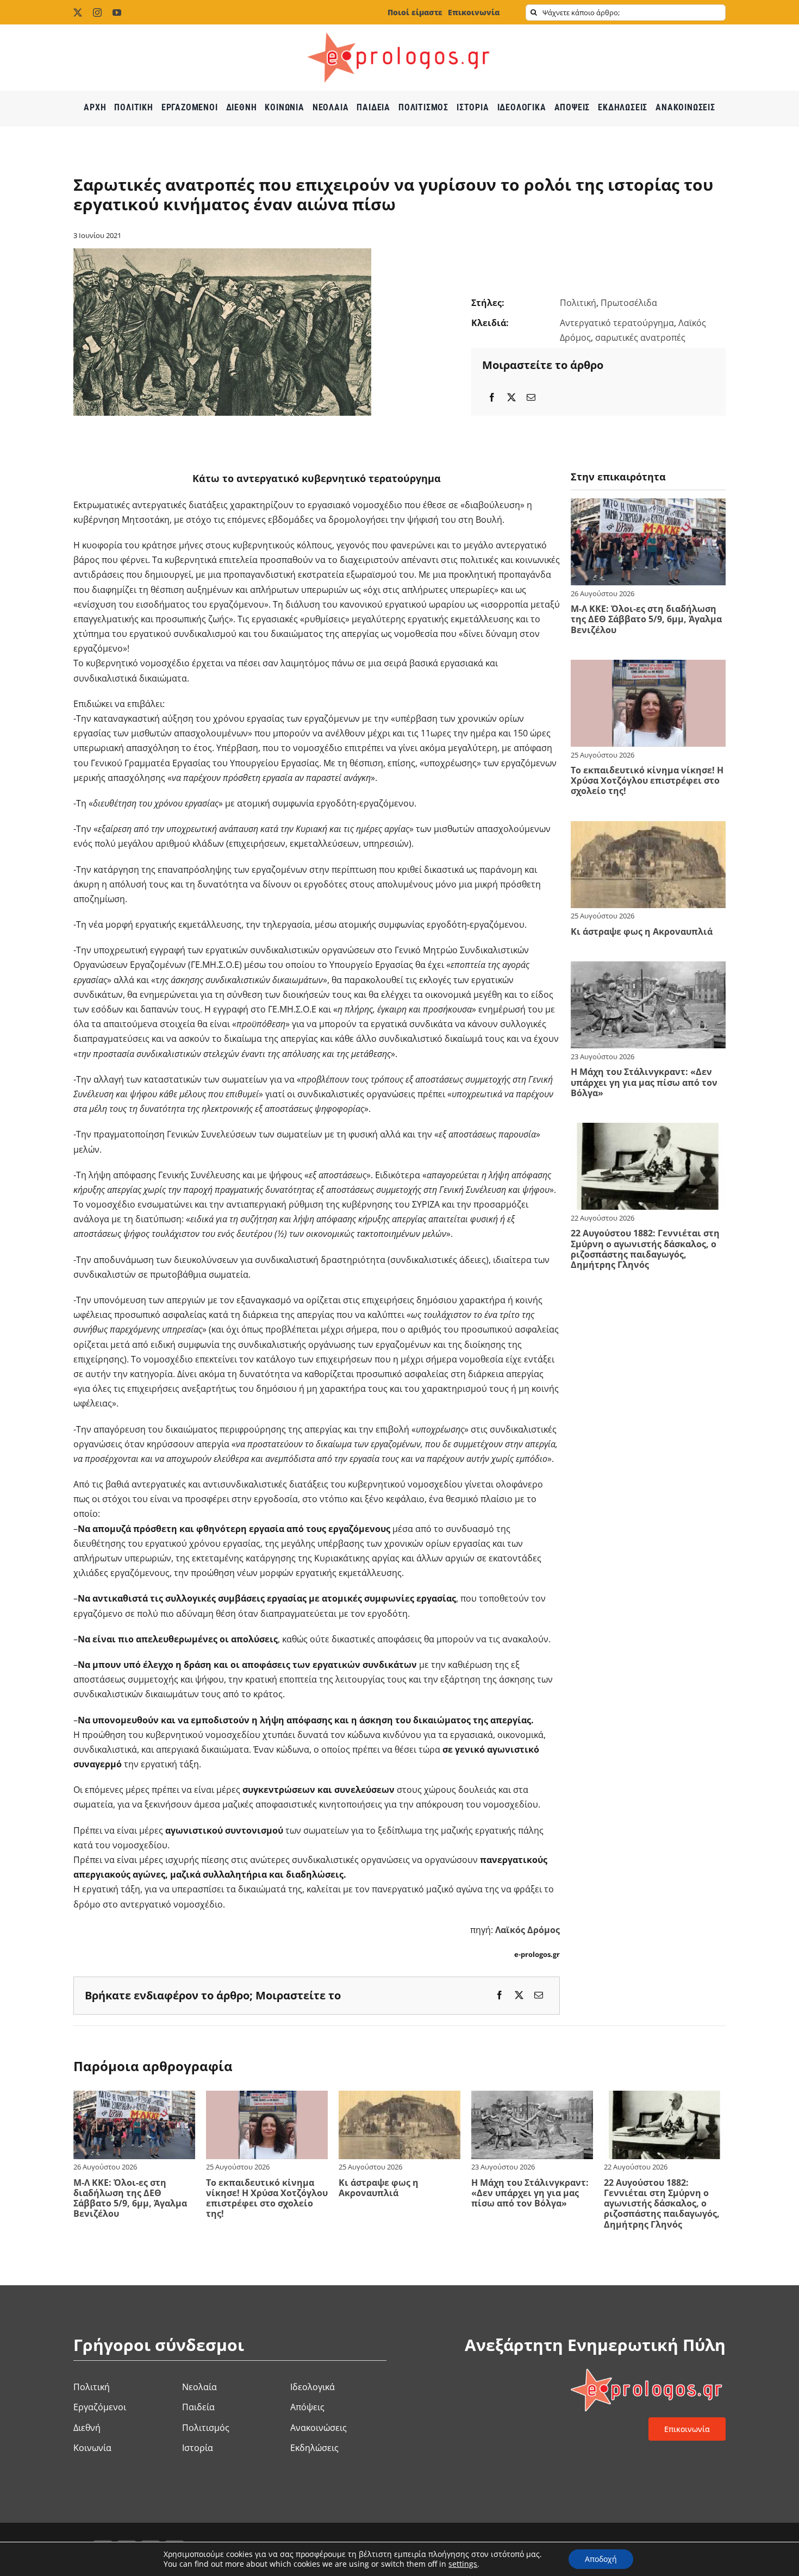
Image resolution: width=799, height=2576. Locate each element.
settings (463, 2564)
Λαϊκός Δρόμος (528, 1930)
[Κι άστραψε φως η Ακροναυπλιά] (648, 828)
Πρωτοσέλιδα (629, 303)
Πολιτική (578, 303)
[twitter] (78, 12)
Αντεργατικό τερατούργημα (617, 323)
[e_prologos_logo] (399, 29)
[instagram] (97, 12)
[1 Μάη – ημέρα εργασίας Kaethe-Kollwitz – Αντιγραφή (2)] (222, 253)
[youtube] (117, 12)
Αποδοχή (601, 2559)
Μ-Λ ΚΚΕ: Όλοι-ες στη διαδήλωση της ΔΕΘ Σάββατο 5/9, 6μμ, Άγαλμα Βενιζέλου (646, 619)
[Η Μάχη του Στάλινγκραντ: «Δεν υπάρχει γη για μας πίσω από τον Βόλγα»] (648, 968)
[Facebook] (492, 398)
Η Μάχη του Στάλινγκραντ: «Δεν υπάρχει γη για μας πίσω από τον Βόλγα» (644, 1082)
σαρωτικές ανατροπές (640, 337)
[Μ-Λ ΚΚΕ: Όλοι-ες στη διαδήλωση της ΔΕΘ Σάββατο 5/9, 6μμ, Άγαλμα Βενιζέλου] (648, 505)
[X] (511, 398)
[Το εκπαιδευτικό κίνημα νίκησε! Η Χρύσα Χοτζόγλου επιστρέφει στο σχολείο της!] (648, 667)
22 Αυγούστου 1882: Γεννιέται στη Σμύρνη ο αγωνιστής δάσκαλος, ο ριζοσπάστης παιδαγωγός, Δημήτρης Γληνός (645, 1249)
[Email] (531, 398)
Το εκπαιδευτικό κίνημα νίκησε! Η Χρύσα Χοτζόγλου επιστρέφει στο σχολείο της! (647, 780)
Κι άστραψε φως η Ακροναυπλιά (642, 931)
